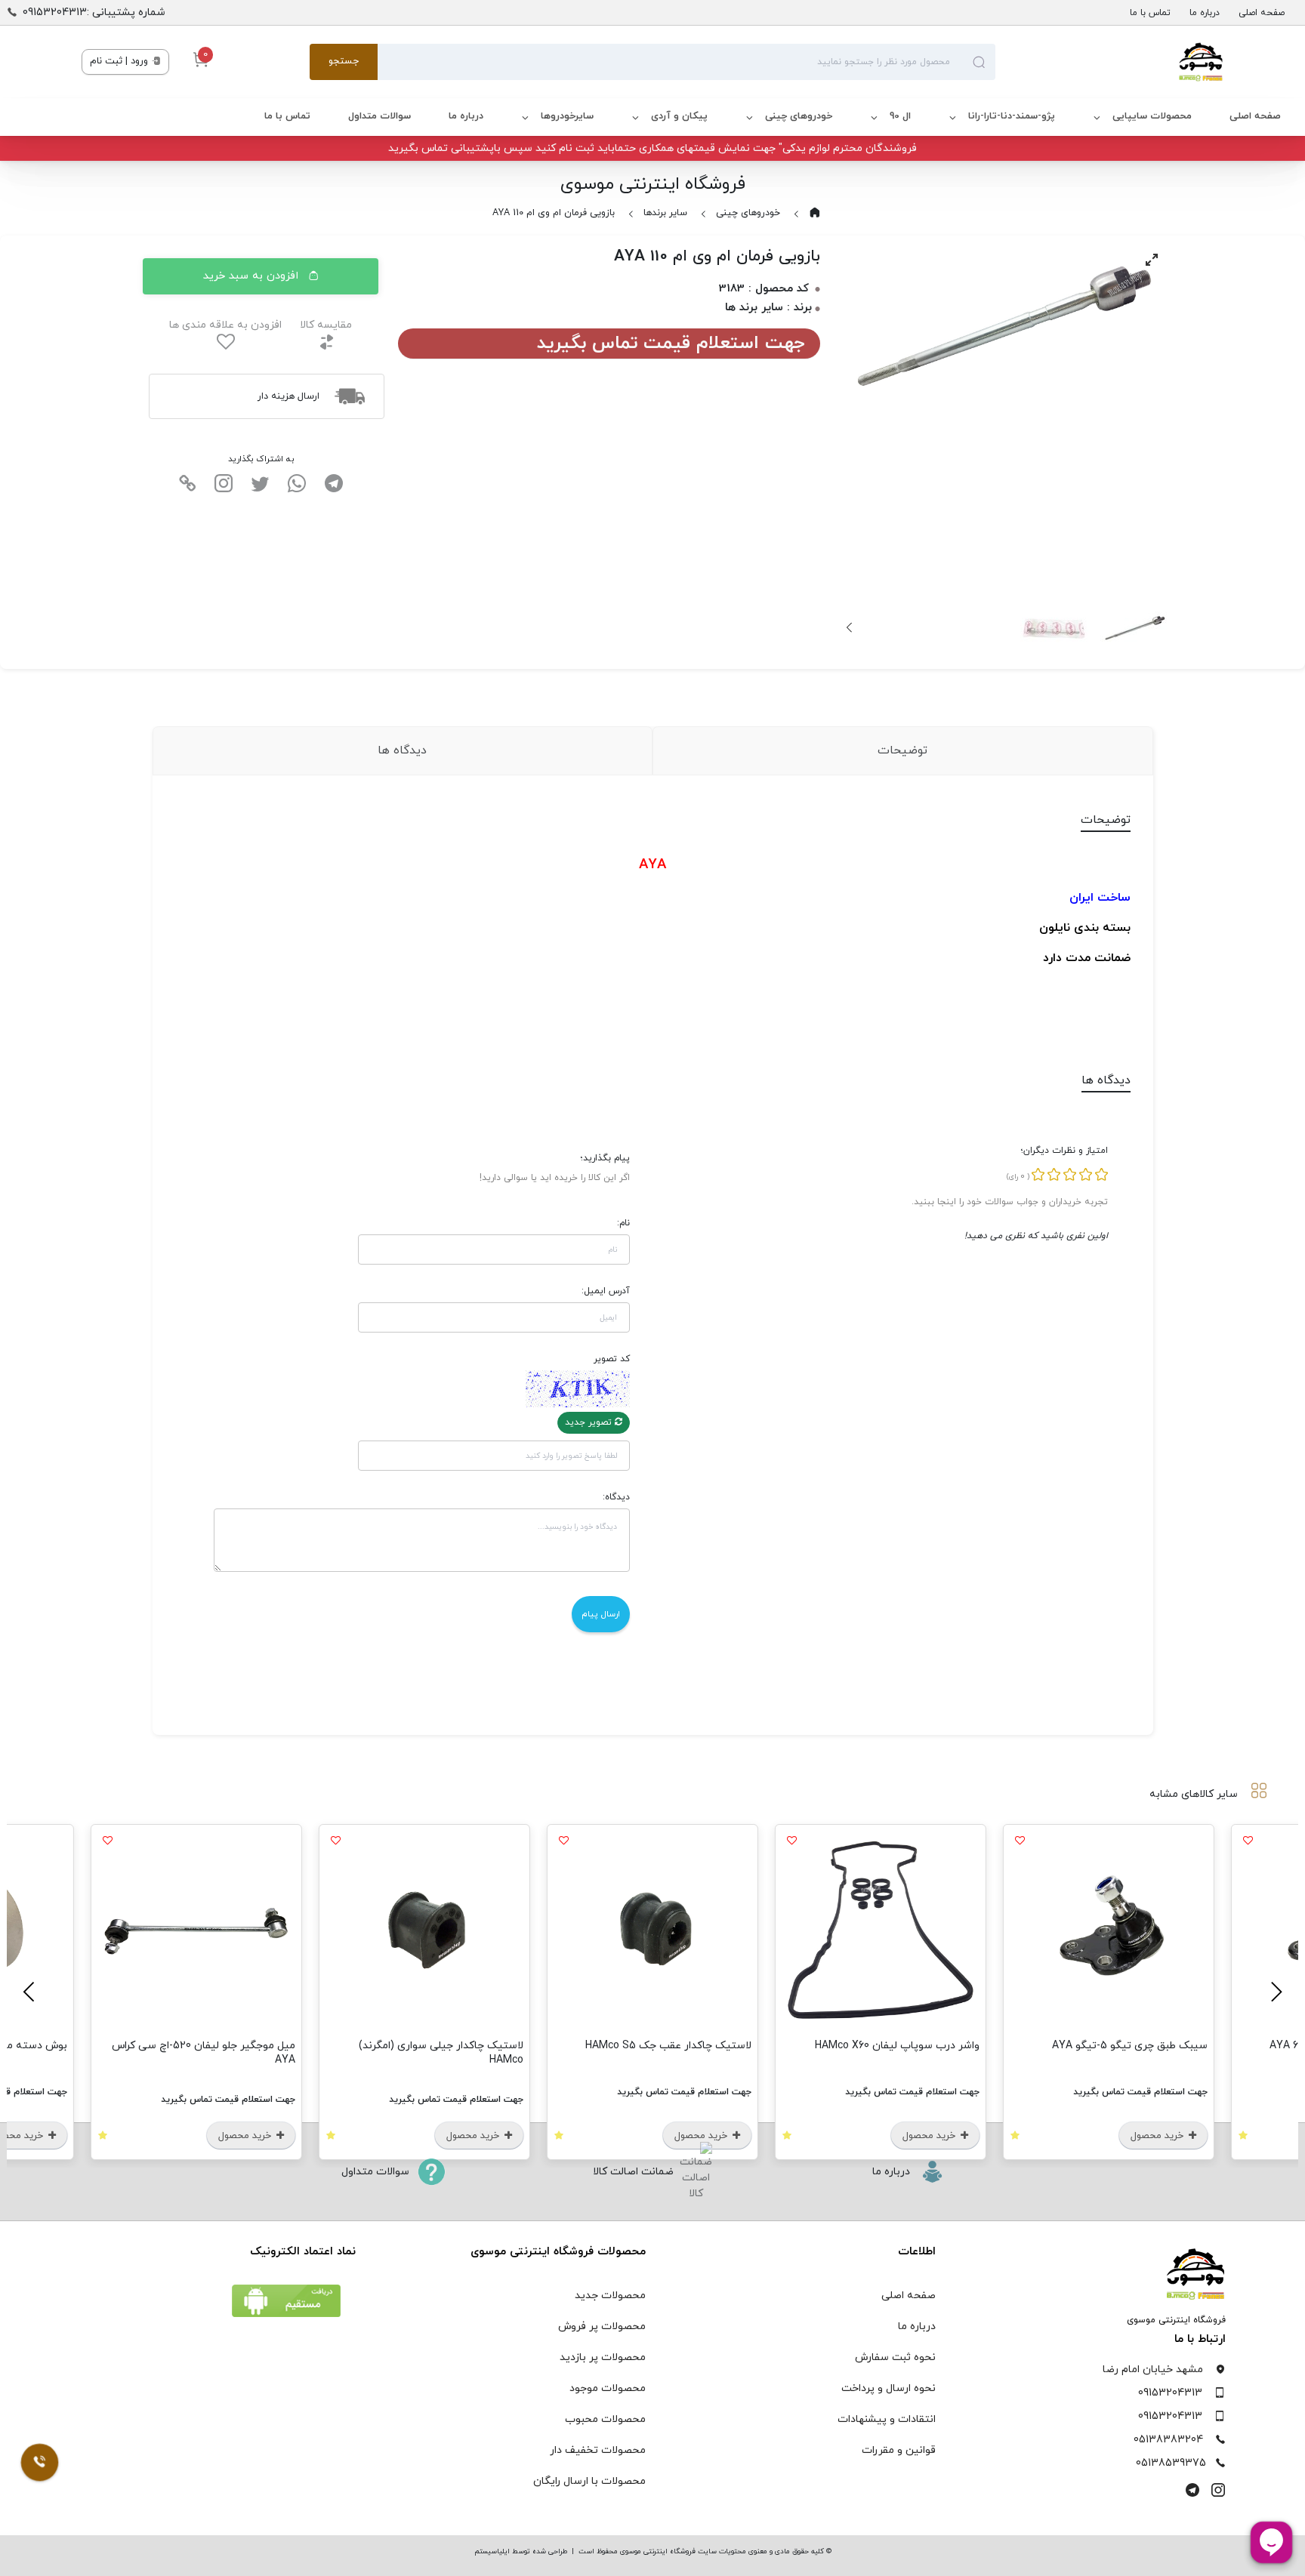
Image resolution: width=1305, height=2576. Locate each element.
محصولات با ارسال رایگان (589, 2481)
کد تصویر (612, 1359)
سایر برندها (665, 213)
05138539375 (1171, 2463)
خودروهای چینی (799, 116)
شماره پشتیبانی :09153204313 (94, 12)
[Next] (850, 627)
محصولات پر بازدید (603, 2357)
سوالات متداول (379, 116)
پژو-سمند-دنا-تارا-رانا (1012, 116)
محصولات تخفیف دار (598, 2450)
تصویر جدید (590, 1422)
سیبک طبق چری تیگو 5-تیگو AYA (1130, 2046)
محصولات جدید (610, 2296)
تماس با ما (1150, 13)
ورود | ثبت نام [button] (120, 61)
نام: (623, 1223)
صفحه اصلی (1262, 13)
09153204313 (1170, 2393)
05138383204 (1168, 2440)
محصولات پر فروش (602, 2326)
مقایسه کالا (326, 325)
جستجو (344, 61)
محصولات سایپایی (1152, 116)
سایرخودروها (567, 116)
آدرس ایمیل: (606, 1291)
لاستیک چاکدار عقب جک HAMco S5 (668, 2046)
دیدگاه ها (402, 750)
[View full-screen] (1152, 260)
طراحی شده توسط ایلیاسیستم (521, 2551)
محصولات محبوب (605, 2419)
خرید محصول (1158, 2136)
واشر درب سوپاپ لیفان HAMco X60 (897, 2046)
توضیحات (902, 750)
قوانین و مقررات (899, 2450)
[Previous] (1274, 1992)
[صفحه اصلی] (1109, 62)
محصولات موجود (608, 2388)
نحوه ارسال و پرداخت (889, 2388)
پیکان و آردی (679, 116)
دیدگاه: (616, 1497)
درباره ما (1205, 13)
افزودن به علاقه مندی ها (225, 325)
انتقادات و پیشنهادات (887, 2419)
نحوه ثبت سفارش (895, 2357)
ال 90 (900, 116)
